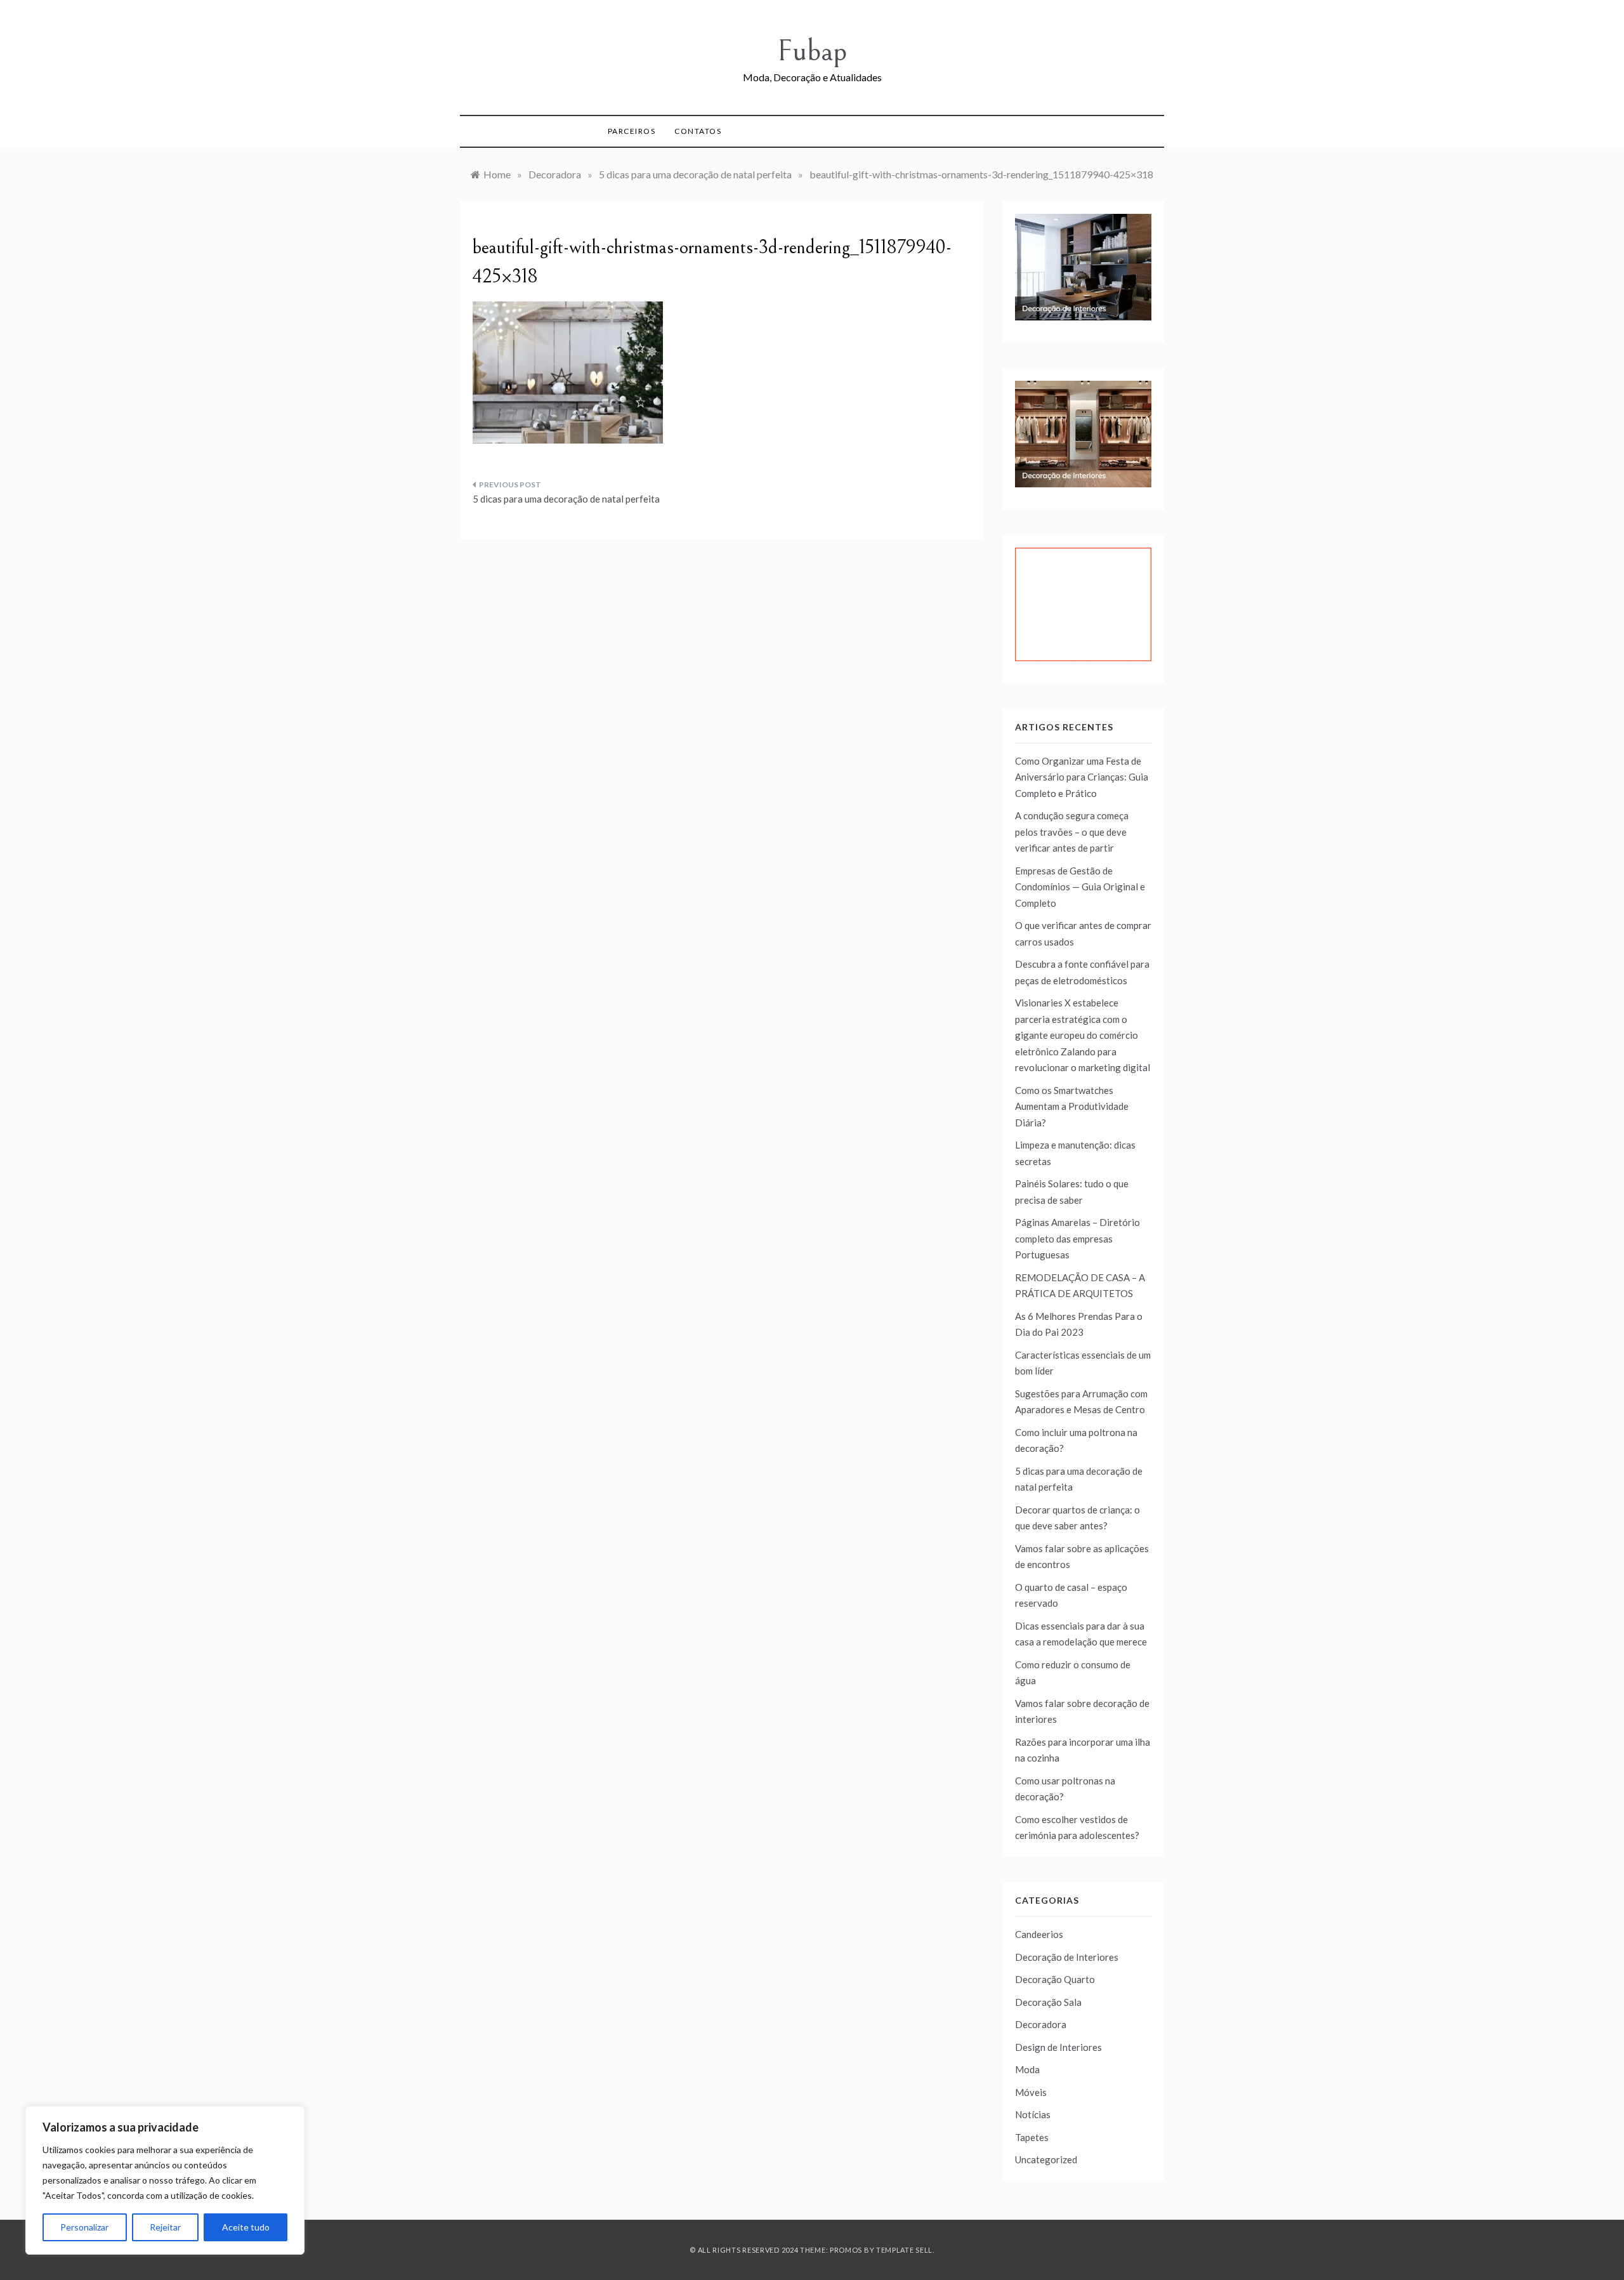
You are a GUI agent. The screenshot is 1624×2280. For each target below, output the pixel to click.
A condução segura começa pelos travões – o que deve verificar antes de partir (1072, 832)
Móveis (1031, 2092)
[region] (165, 2180)
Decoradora (1041, 2024)
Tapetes (1032, 2137)
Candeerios (1039, 1934)
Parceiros (632, 131)
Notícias (1033, 2114)
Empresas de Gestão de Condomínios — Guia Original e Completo (1080, 887)
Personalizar (84, 2227)
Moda (1027, 2069)
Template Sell (904, 2250)
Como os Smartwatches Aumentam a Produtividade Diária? (1072, 1106)
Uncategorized (1046, 2159)
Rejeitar (165, 2227)
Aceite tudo (246, 2227)
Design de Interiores (1058, 2047)
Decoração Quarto (1055, 1979)
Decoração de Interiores (1067, 1957)
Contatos (698, 131)
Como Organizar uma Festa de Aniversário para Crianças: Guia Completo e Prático (1082, 777)
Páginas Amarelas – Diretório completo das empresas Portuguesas (1077, 1238)
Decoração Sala (1048, 2002)
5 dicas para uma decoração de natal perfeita (566, 499)
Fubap (812, 51)
